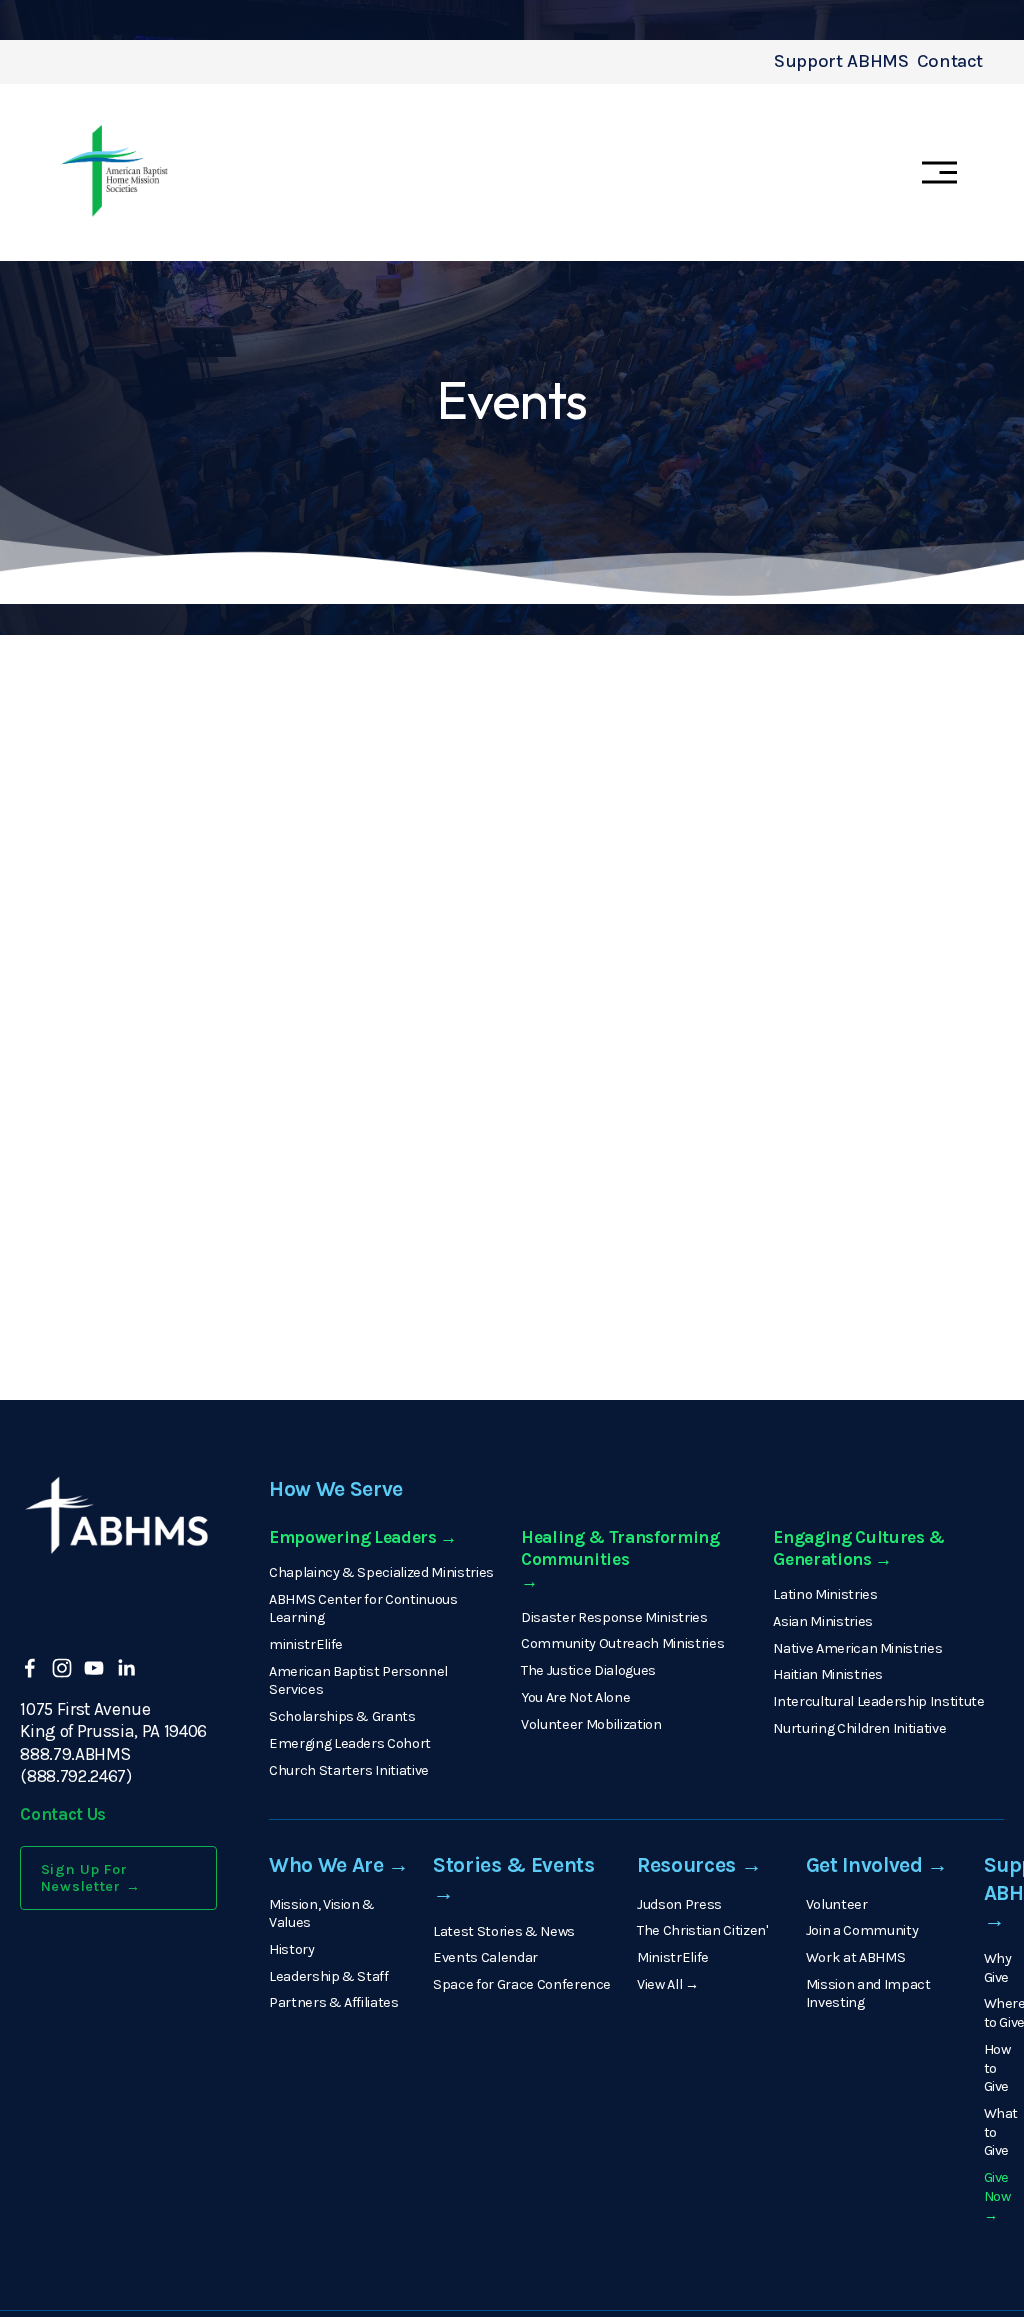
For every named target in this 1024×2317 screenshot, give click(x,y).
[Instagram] (62, 1668)
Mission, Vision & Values (322, 1914)
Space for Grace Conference (522, 1984)
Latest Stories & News (504, 1931)
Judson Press (679, 1904)
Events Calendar (485, 1957)
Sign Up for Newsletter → (91, 1878)
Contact (950, 61)
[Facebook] (30, 1668)
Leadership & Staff (329, 1976)
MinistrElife (673, 1957)
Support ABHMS (841, 61)
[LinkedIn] (126, 1668)
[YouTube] (94, 1668)
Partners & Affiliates (334, 2002)
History (292, 1949)
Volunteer (837, 1904)
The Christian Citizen (701, 1930)
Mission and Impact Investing (868, 1994)
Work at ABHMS (856, 1957)
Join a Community (862, 1930)
